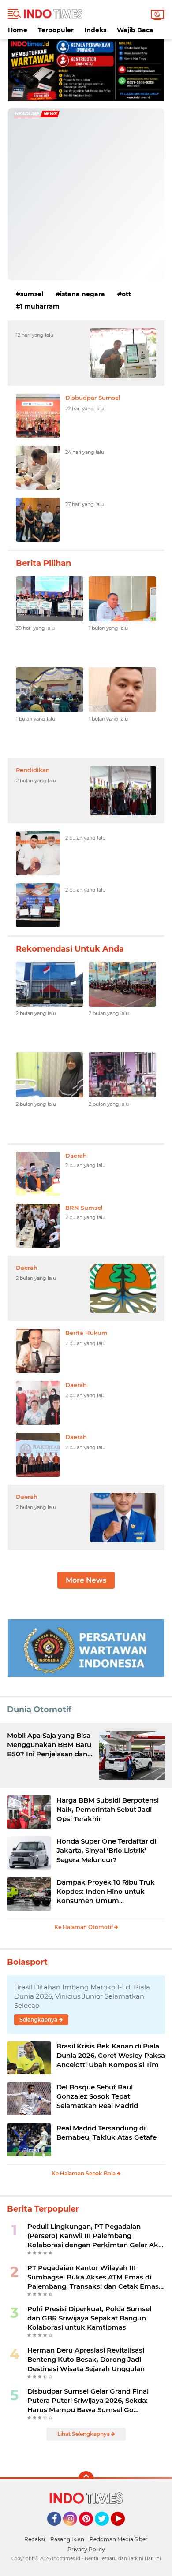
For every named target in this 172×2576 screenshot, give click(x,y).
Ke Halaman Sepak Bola (84, 2173)
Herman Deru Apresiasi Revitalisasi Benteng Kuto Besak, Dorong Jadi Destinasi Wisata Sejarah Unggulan (86, 2359)
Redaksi (35, 2539)
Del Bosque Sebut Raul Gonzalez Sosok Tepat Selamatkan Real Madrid (97, 2096)
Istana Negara (82, 294)
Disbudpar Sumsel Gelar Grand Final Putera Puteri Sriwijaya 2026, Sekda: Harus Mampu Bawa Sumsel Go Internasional (88, 2401)
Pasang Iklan (67, 2539)
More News (86, 1580)
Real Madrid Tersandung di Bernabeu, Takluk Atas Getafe (107, 2133)
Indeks (95, 30)
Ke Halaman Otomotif (84, 1927)
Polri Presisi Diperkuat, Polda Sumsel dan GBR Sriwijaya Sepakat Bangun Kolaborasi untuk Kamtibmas (89, 2318)
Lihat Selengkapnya (84, 2434)
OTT (126, 294)
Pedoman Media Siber (119, 2539)
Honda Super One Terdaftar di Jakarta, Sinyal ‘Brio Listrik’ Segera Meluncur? (106, 1850)
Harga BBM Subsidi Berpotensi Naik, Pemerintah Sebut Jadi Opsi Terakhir (108, 1809)
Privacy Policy (86, 2549)
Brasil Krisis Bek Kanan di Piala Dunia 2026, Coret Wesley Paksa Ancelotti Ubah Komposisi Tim (111, 2055)
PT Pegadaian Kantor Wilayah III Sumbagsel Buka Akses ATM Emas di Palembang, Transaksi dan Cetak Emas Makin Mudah (93, 2277)
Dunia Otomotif (39, 1710)
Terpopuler (56, 30)
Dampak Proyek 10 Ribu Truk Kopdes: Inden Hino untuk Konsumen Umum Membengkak (106, 1892)
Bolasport (27, 1962)
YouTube (124, 2530)
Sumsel (32, 294)
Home (18, 30)
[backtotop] (86, 2479)
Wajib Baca (135, 30)
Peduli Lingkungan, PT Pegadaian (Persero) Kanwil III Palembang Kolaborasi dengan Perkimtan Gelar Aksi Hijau (95, 2236)
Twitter (106, 2530)
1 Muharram (40, 306)
